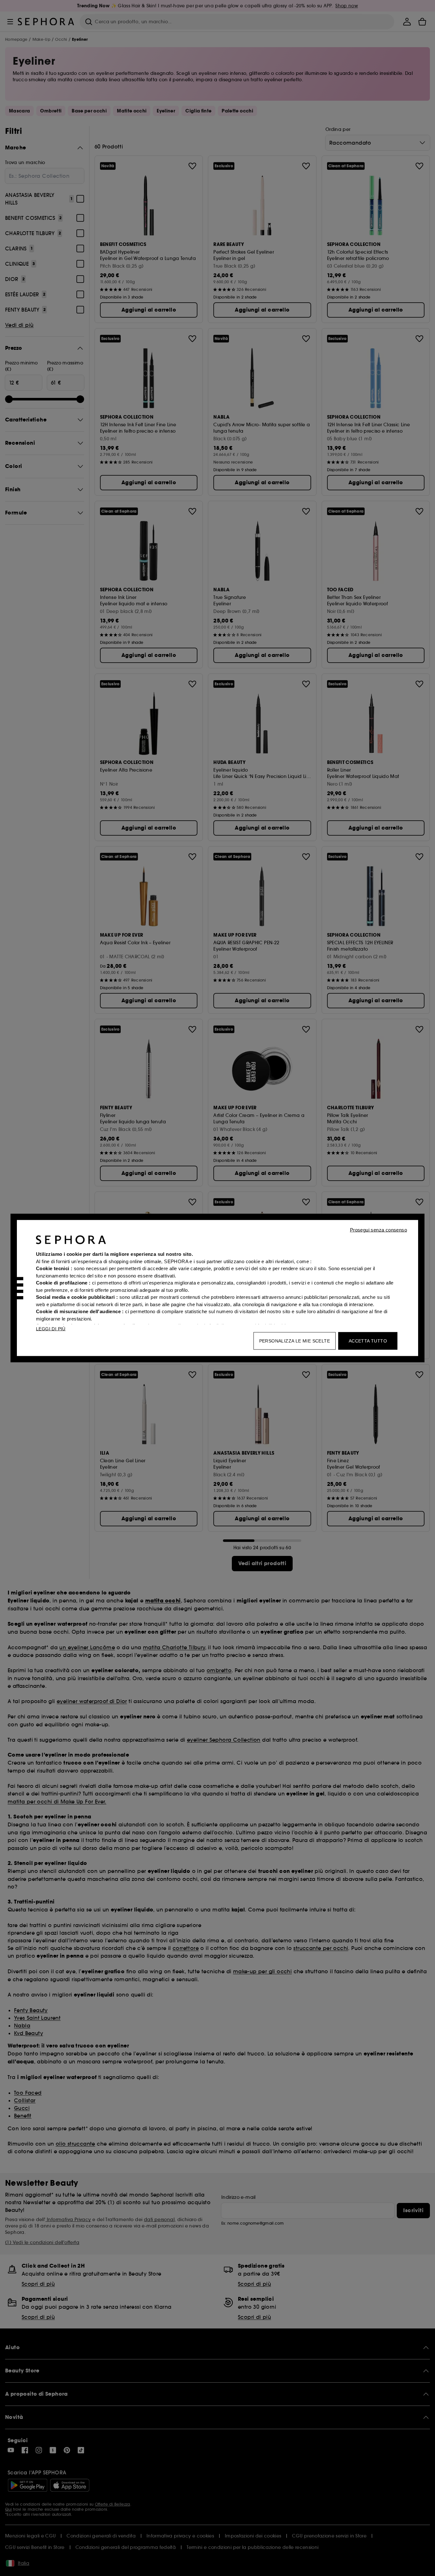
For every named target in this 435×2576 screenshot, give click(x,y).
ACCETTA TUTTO (368, 1341)
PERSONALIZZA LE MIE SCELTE (295, 1341)
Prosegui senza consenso (378, 1230)
